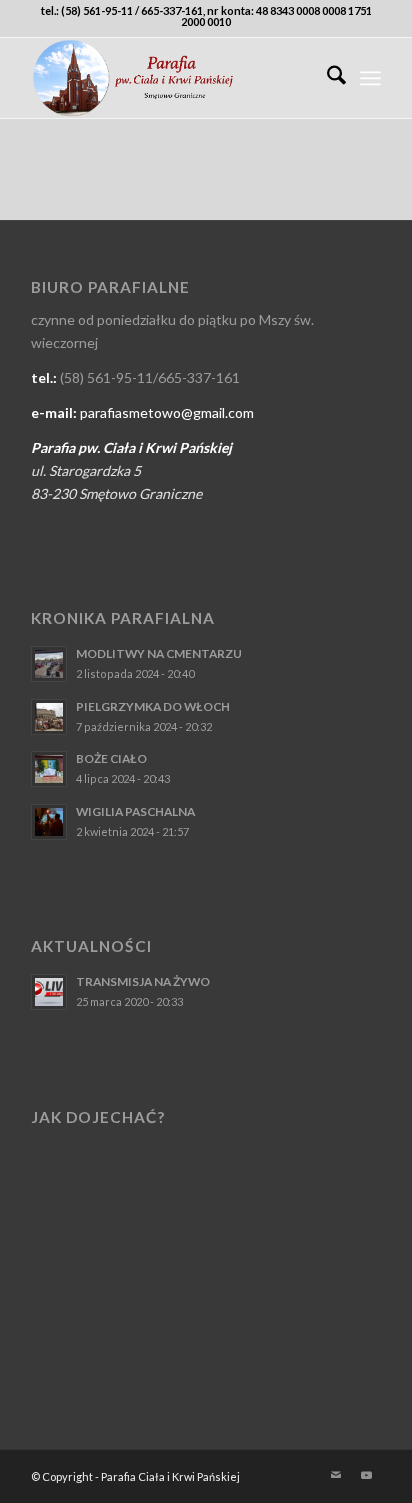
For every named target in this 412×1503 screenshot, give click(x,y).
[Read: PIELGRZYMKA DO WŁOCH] (49, 717)
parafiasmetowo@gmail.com (167, 412)
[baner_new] (171, 78)
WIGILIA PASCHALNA (135, 811)
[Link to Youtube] (366, 1475)
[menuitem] (326, 78)
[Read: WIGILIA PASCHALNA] (49, 822)
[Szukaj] (326, 78)
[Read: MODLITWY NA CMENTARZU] (49, 664)
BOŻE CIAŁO (111, 758)
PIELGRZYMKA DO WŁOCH (153, 706)
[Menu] (370, 78)
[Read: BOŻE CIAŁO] (49, 769)
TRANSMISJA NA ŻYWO (143, 981)
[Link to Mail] (336, 1475)
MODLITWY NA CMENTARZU (159, 653)
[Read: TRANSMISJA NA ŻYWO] (49, 992)
